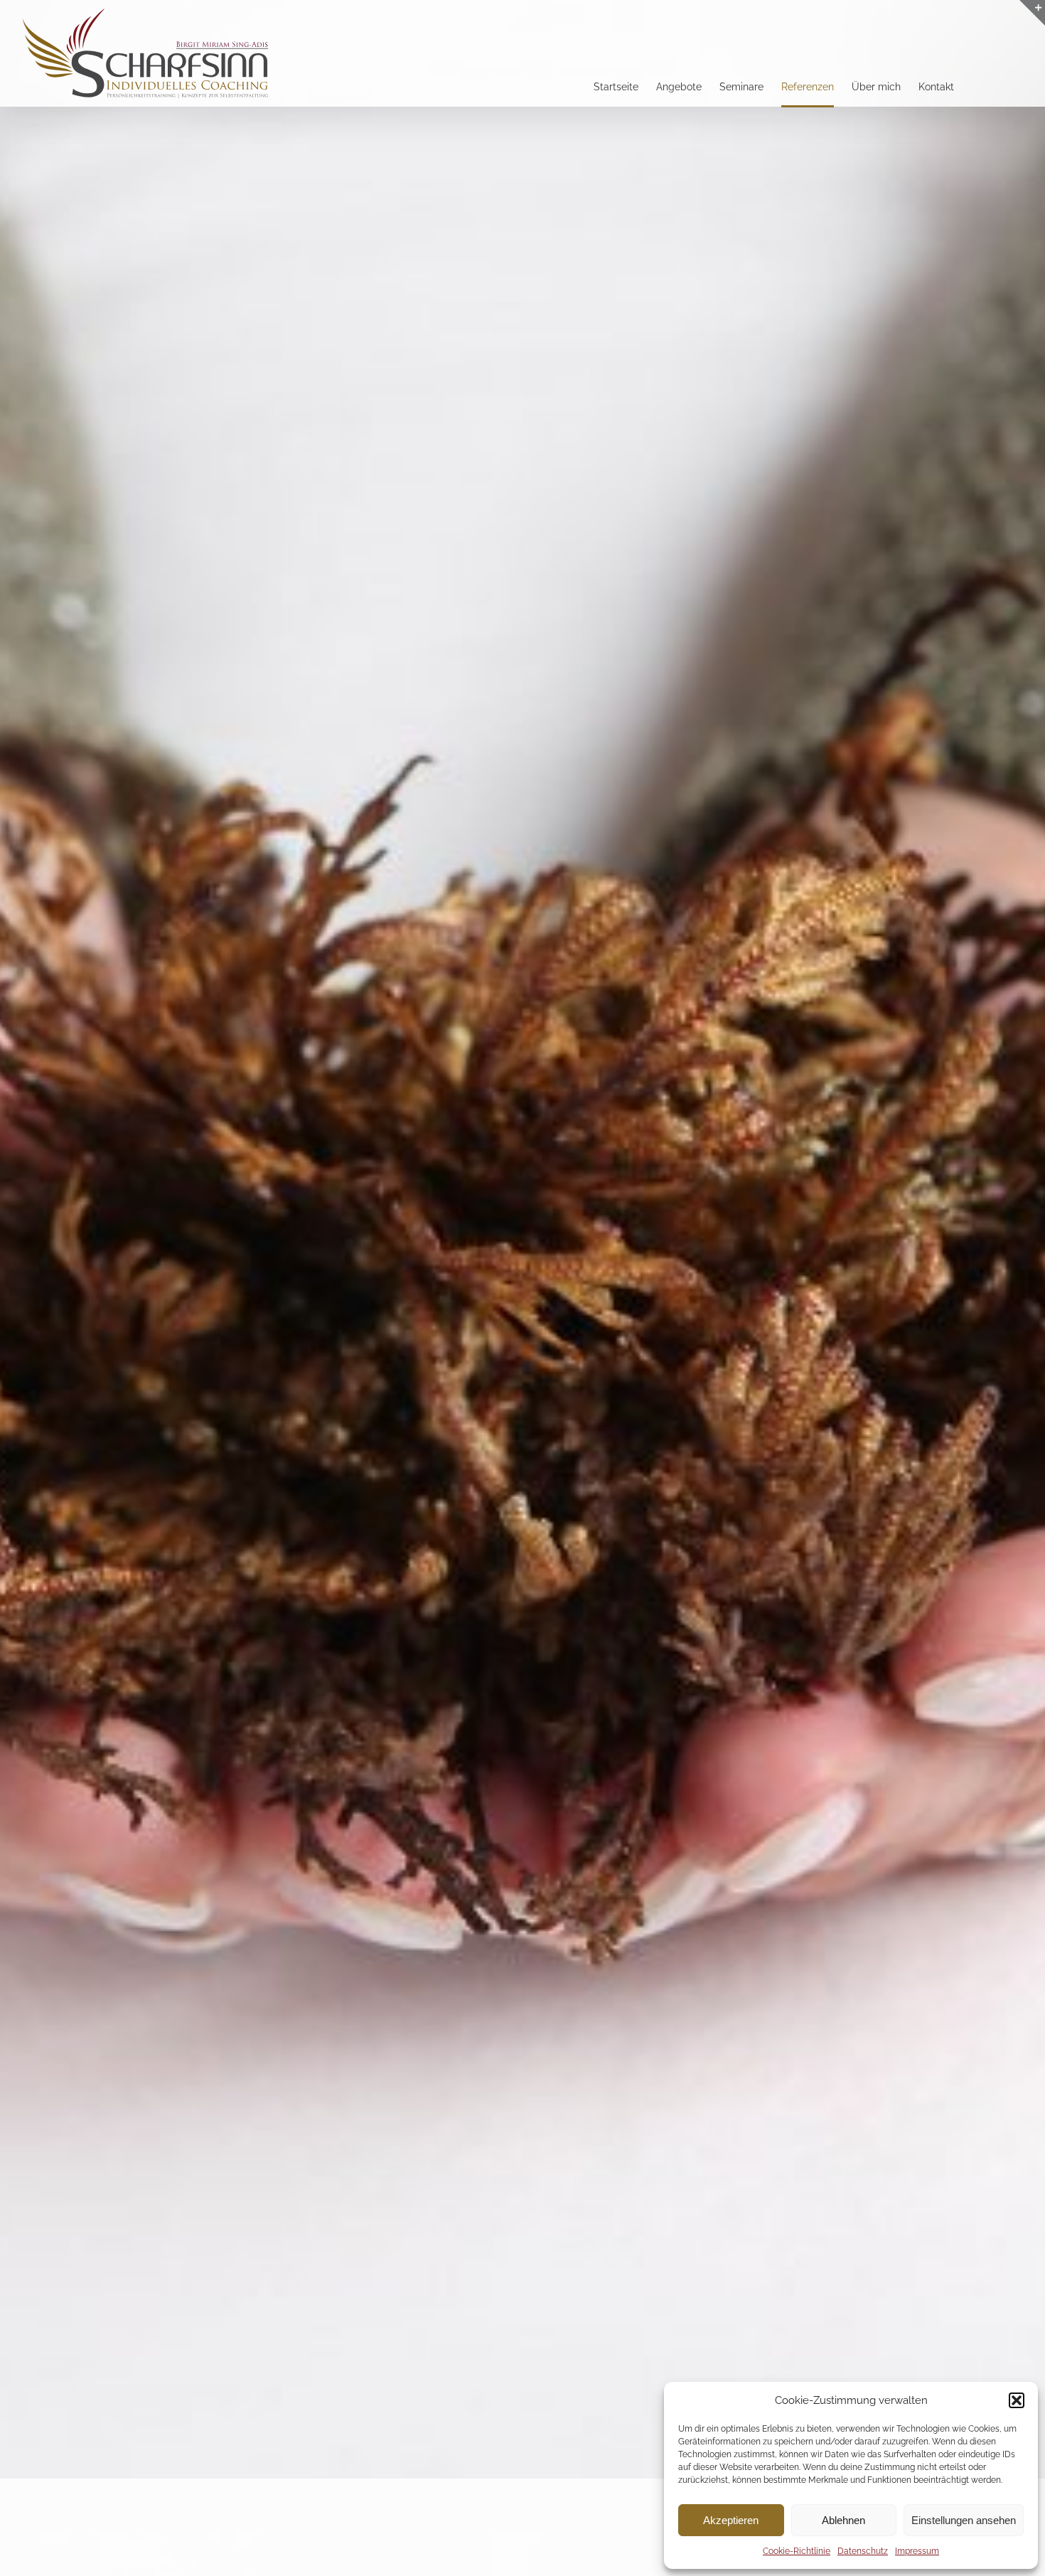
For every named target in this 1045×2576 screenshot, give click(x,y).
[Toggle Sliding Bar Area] (1032, 13)
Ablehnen (843, 2520)
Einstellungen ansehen (964, 2520)
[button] (1017, 2400)
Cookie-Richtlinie (797, 2551)
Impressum (917, 2551)
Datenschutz (863, 2551)
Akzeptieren (731, 2520)
